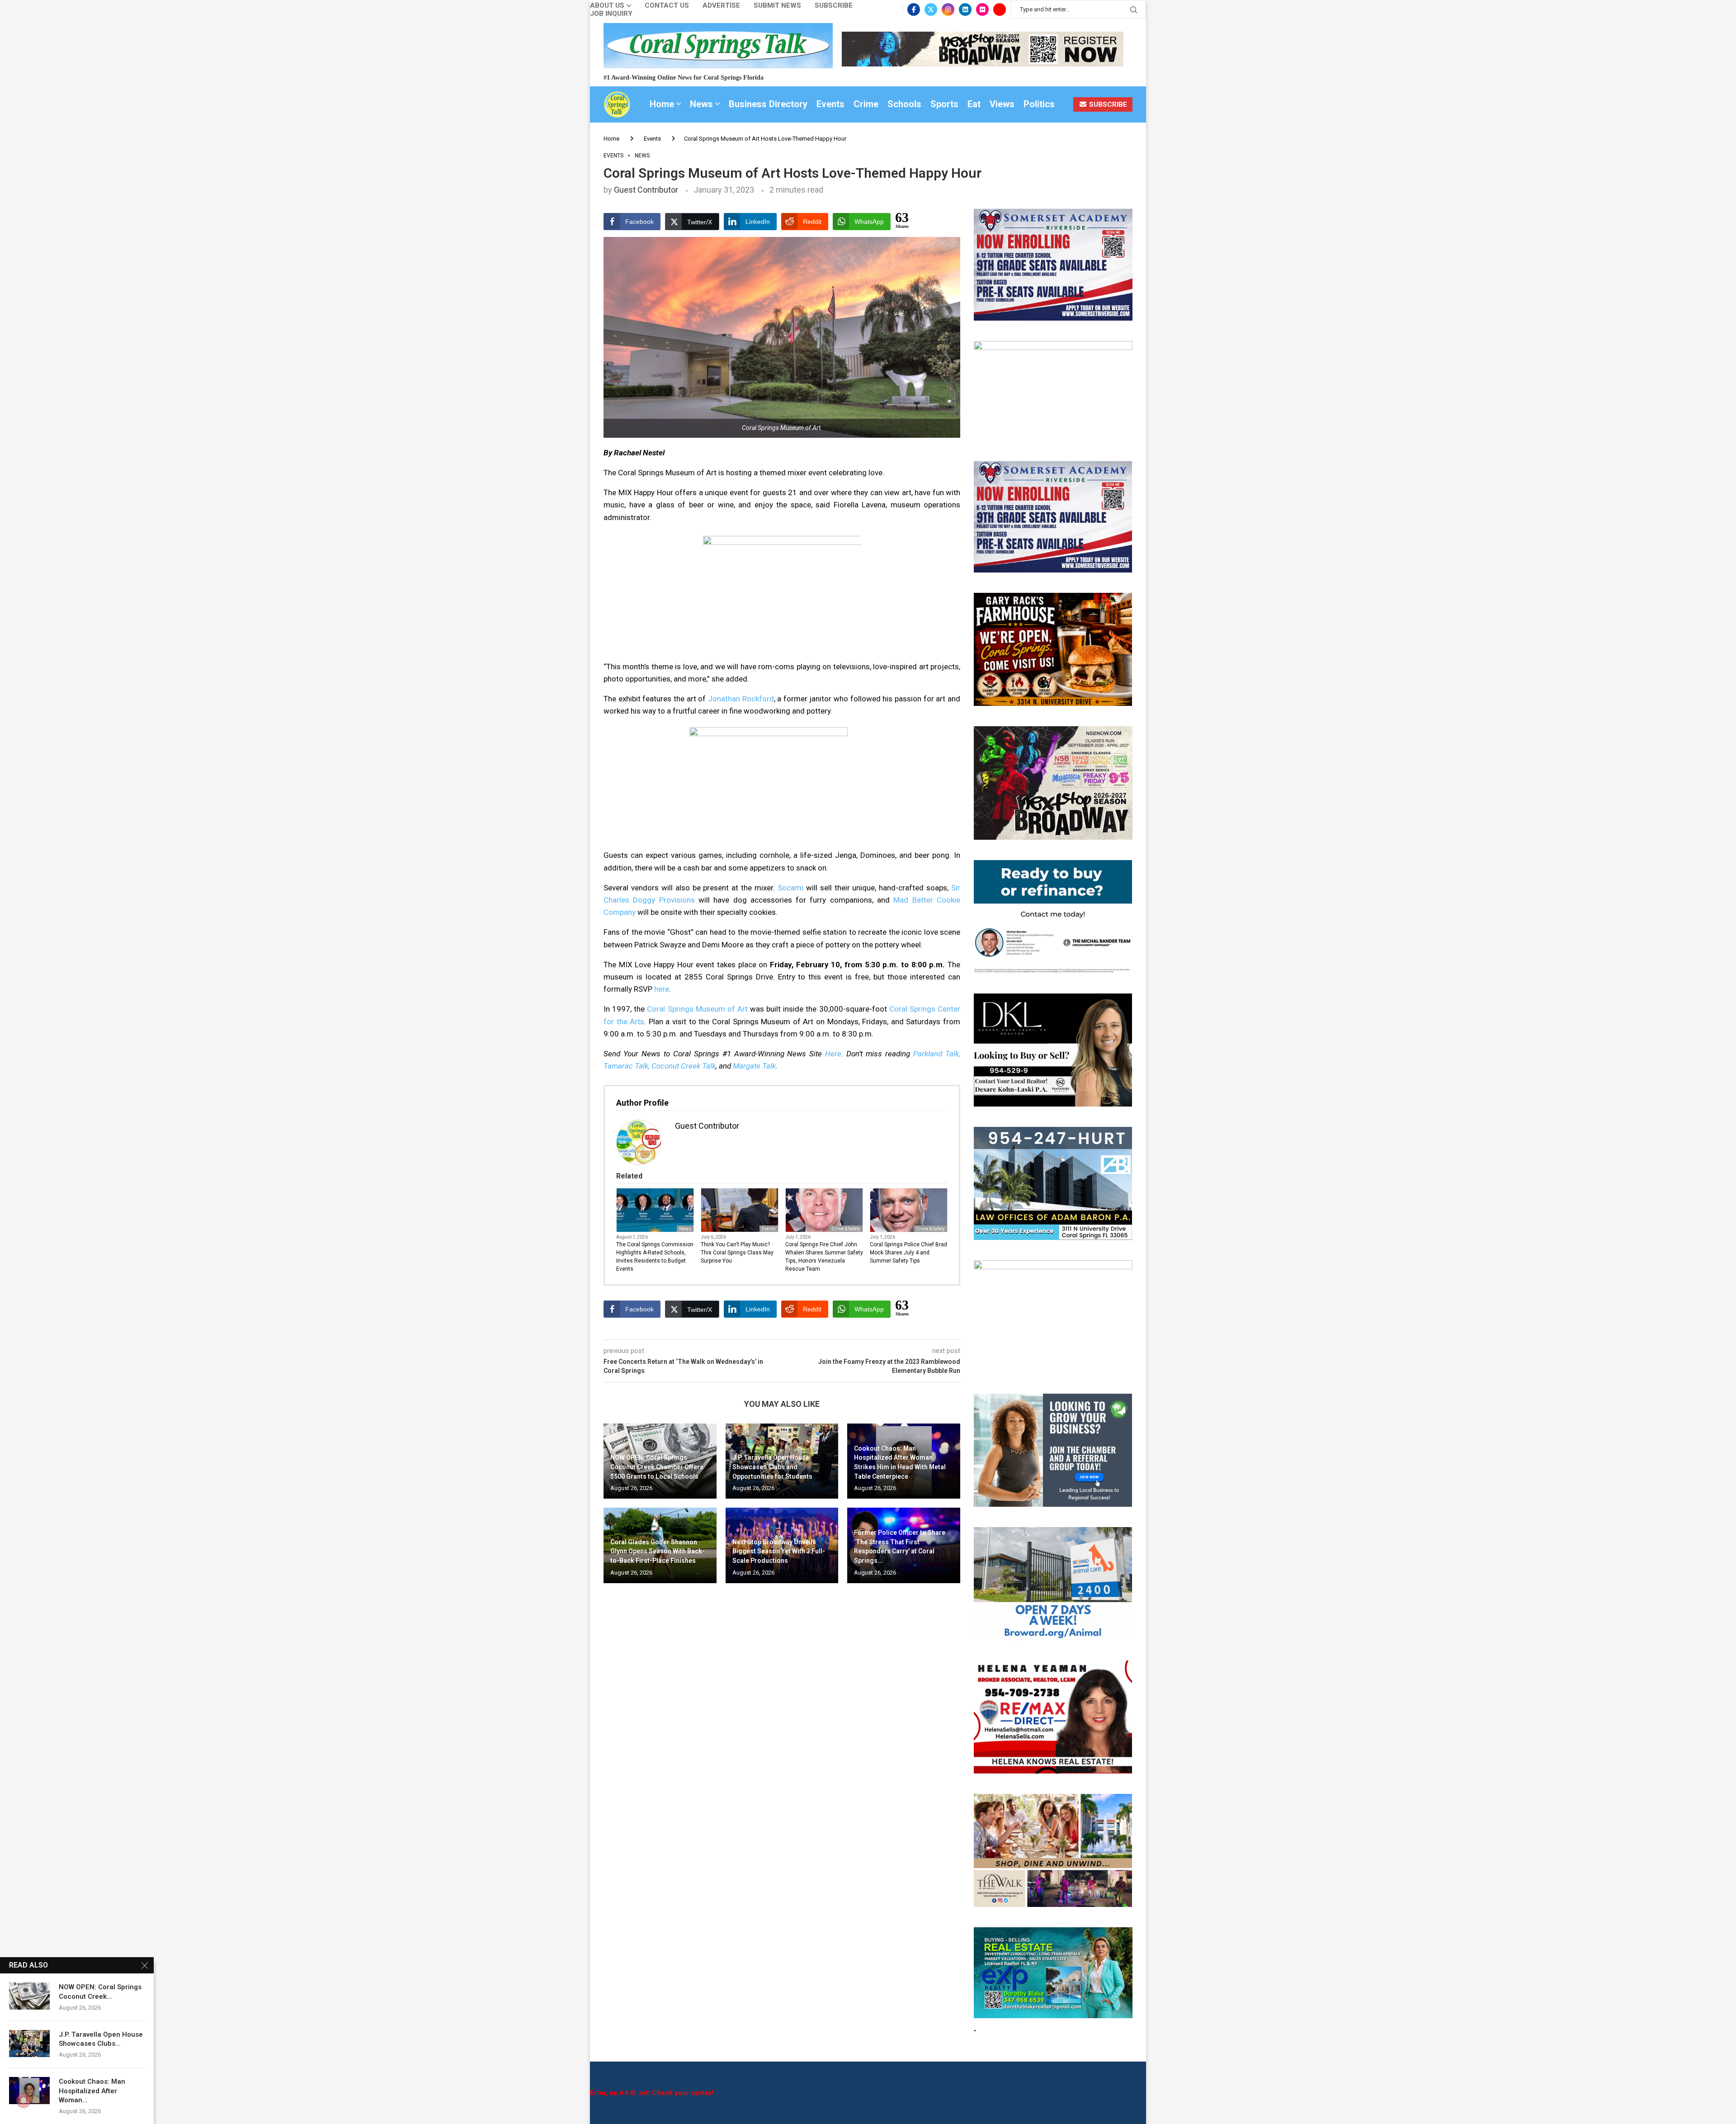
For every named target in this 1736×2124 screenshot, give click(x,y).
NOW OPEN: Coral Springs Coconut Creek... (100, 1992)
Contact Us (667, 6)
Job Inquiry (611, 14)
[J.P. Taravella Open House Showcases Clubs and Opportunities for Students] (29, 2044)
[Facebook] (914, 9)
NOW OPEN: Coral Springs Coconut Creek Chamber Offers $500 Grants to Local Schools (657, 1467)
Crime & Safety (846, 1229)
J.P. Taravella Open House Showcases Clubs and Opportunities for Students (772, 1467)
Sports (944, 104)
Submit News (777, 6)
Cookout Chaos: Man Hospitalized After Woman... (92, 2091)
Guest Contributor (646, 190)
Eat (974, 104)
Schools (904, 104)
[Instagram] (948, 9)
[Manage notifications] (24, 2100)
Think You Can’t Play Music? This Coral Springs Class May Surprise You (737, 1253)
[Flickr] (982, 9)
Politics (1039, 104)
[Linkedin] (965, 9)
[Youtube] (1000, 9)
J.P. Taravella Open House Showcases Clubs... (101, 2039)
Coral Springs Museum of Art (697, 1009)
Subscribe (834, 6)
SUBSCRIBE (1107, 104)
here (662, 989)
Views (1002, 104)
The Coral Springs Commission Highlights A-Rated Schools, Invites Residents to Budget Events (655, 1257)
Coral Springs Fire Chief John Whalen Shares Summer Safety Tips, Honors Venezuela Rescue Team (824, 1257)
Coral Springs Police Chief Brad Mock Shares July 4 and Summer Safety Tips (908, 1253)
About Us (607, 6)
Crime (866, 104)
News (701, 104)
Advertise (721, 6)
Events (830, 104)
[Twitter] (931, 9)
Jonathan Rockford (741, 699)
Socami (790, 888)
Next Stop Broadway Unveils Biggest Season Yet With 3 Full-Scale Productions (779, 1551)
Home (662, 104)
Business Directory (768, 104)
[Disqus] (782, 1721)
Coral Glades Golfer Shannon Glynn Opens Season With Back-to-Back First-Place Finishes (658, 1551)
